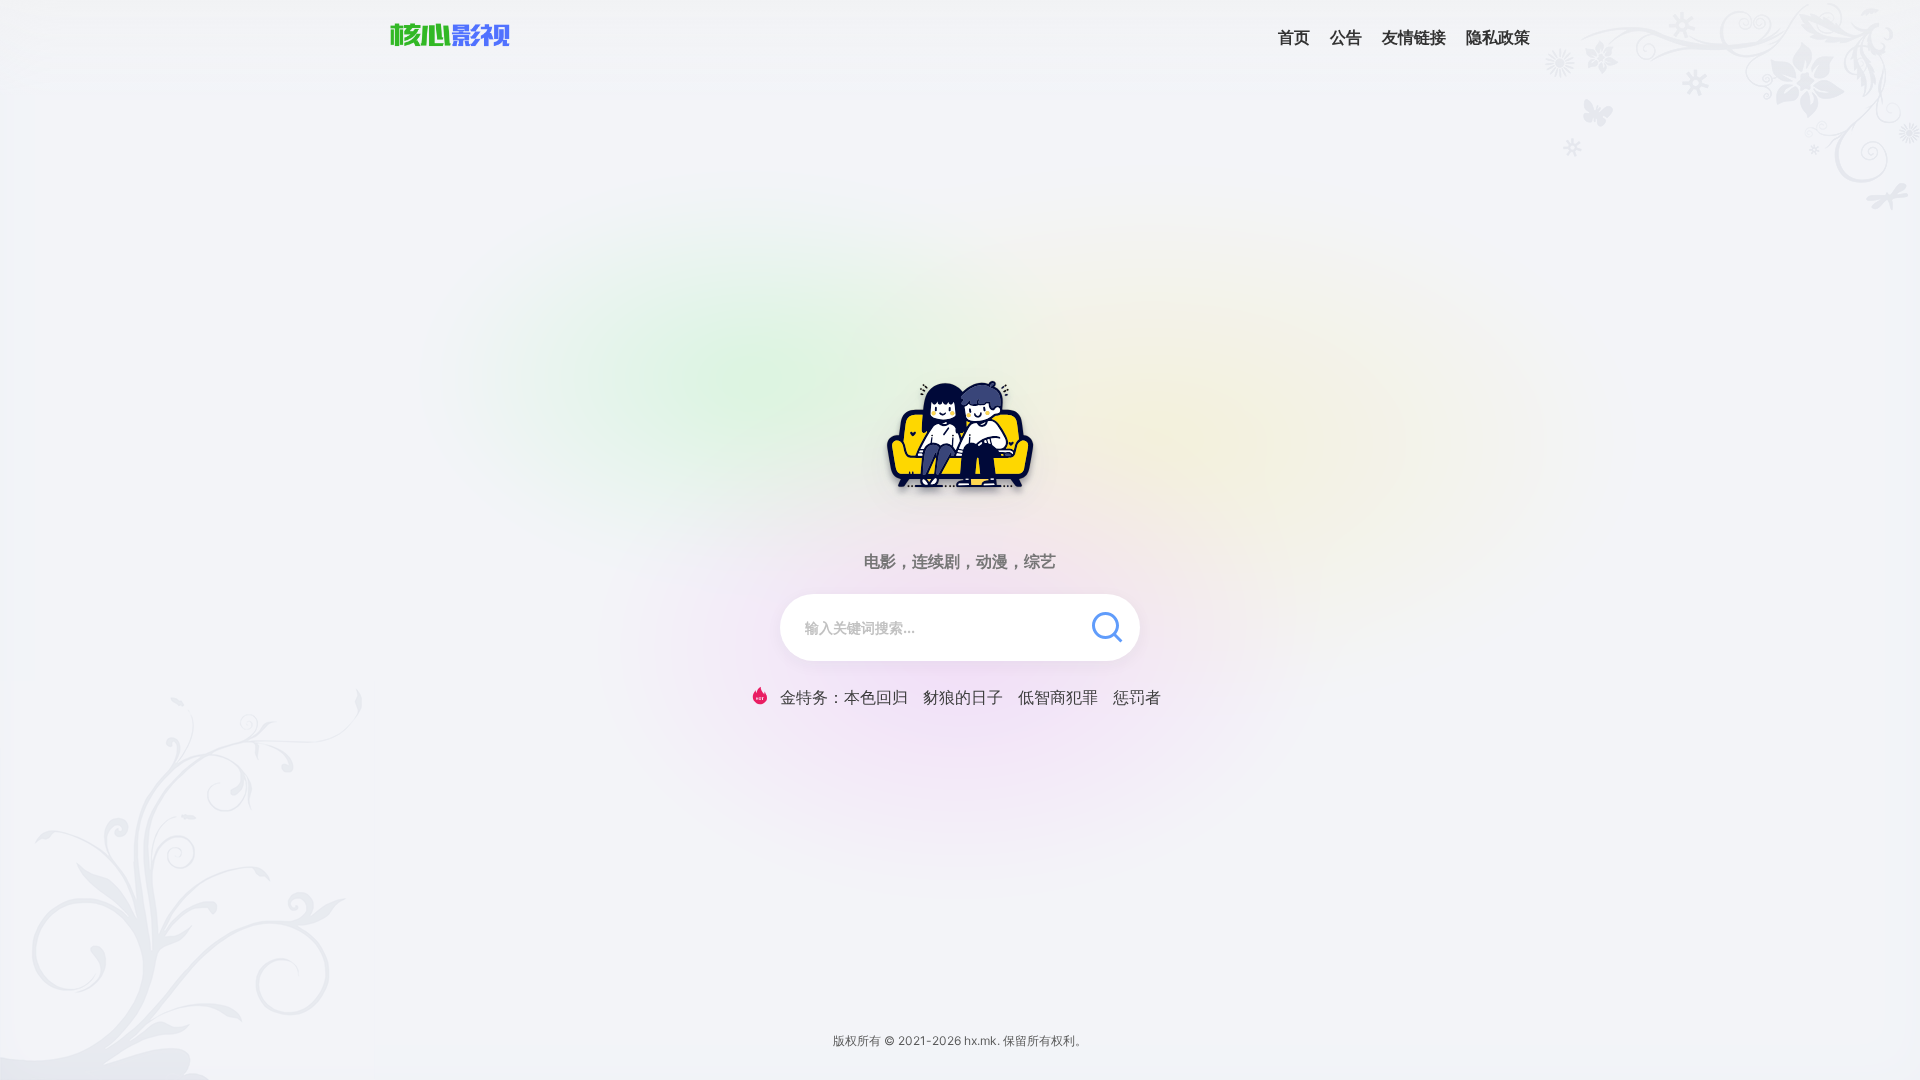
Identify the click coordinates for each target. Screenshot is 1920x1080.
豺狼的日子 (963, 697)
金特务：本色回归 (844, 697)
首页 (1294, 37)
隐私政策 (1498, 37)
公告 (1346, 37)
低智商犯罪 (1058, 697)
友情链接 (1414, 37)
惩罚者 (1137, 697)
